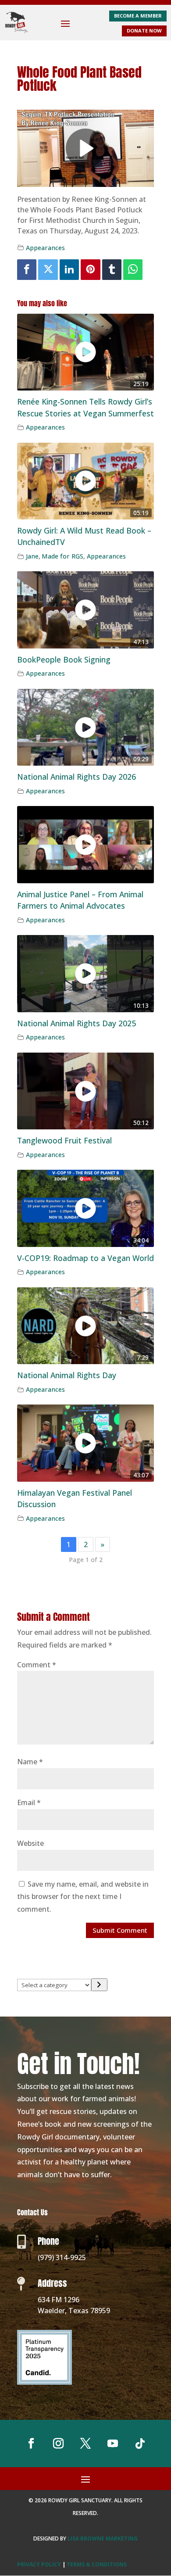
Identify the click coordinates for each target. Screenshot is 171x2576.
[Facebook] (27, 270)
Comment (37, 1665)
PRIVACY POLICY (39, 2564)
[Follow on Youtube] (113, 2443)
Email (29, 1802)
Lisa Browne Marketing (103, 2538)
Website (30, 1843)
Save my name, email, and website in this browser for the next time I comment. (83, 1897)
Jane (32, 556)
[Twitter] (48, 270)
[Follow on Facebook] (31, 2443)
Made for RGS (62, 556)
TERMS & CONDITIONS (97, 2564)
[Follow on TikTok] (140, 2443)
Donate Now (144, 30)
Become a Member (138, 16)
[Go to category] (99, 1985)
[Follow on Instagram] (58, 2443)
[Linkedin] (69, 270)
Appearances (45, 248)
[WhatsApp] (133, 270)
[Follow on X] (85, 2443)
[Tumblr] (112, 270)
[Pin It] (90, 270)
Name (30, 1762)
